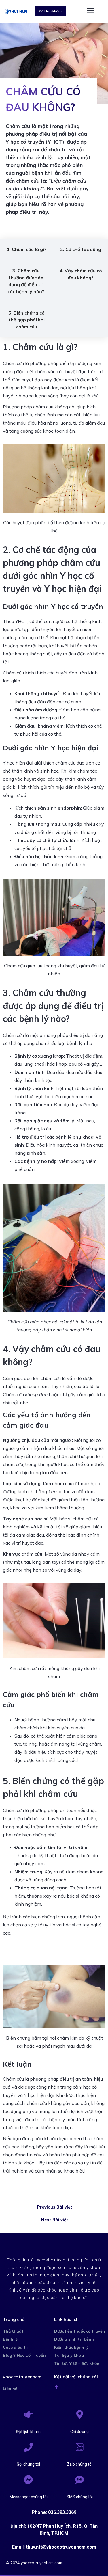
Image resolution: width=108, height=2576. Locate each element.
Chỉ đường (79, 2432)
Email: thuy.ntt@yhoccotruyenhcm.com (54, 2547)
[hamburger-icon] (90, 11)
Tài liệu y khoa (69, 2355)
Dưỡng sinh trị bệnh (74, 2339)
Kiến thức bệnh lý (71, 2347)
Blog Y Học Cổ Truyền (24, 2355)
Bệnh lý (10, 2339)
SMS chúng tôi (80, 2497)
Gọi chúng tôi (28, 2464)
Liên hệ (10, 2389)
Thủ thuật (13, 2331)
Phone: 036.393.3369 (54, 2512)
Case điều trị (16, 2347)
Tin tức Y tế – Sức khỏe (77, 2363)
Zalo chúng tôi (80, 2464)
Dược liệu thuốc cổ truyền (80, 2331)
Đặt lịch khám (28, 2432)
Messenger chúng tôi (29, 2497)
